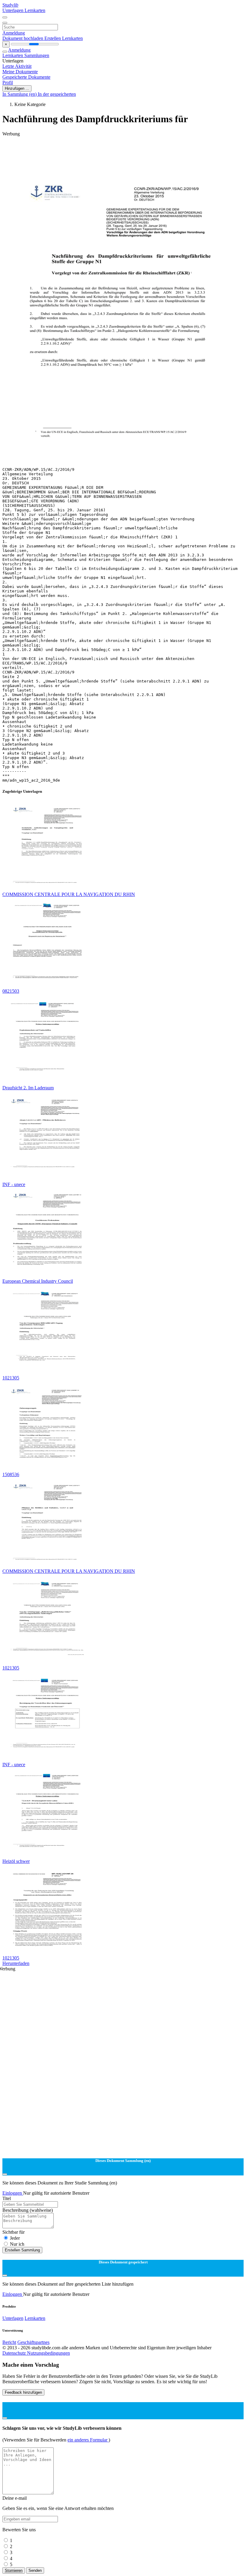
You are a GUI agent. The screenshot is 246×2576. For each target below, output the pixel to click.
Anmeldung (14, 33)
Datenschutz (15, 2353)
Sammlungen (37, 55)
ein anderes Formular (88, 2440)
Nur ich (17, 2244)
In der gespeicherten (57, 94)
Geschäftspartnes (33, 2342)
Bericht (9, 2342)
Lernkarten (35, 10)
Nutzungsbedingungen (48, 2353)
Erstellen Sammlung (22, 2250)
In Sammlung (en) (20, 94)
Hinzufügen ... (17, 88)
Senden (35, 2570)
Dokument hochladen (23, 38)
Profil (8, 82)
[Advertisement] (123, 150)
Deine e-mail (15, 2498)
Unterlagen (13, 10)
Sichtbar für (13, 2232)
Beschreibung (28, 2210)
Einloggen (13, 2193)
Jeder (15, 2238)
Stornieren (14, 2570)
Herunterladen (16, 1963)
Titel (7, 2198)
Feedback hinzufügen (23, 2392)
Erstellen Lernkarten (64, 38)
